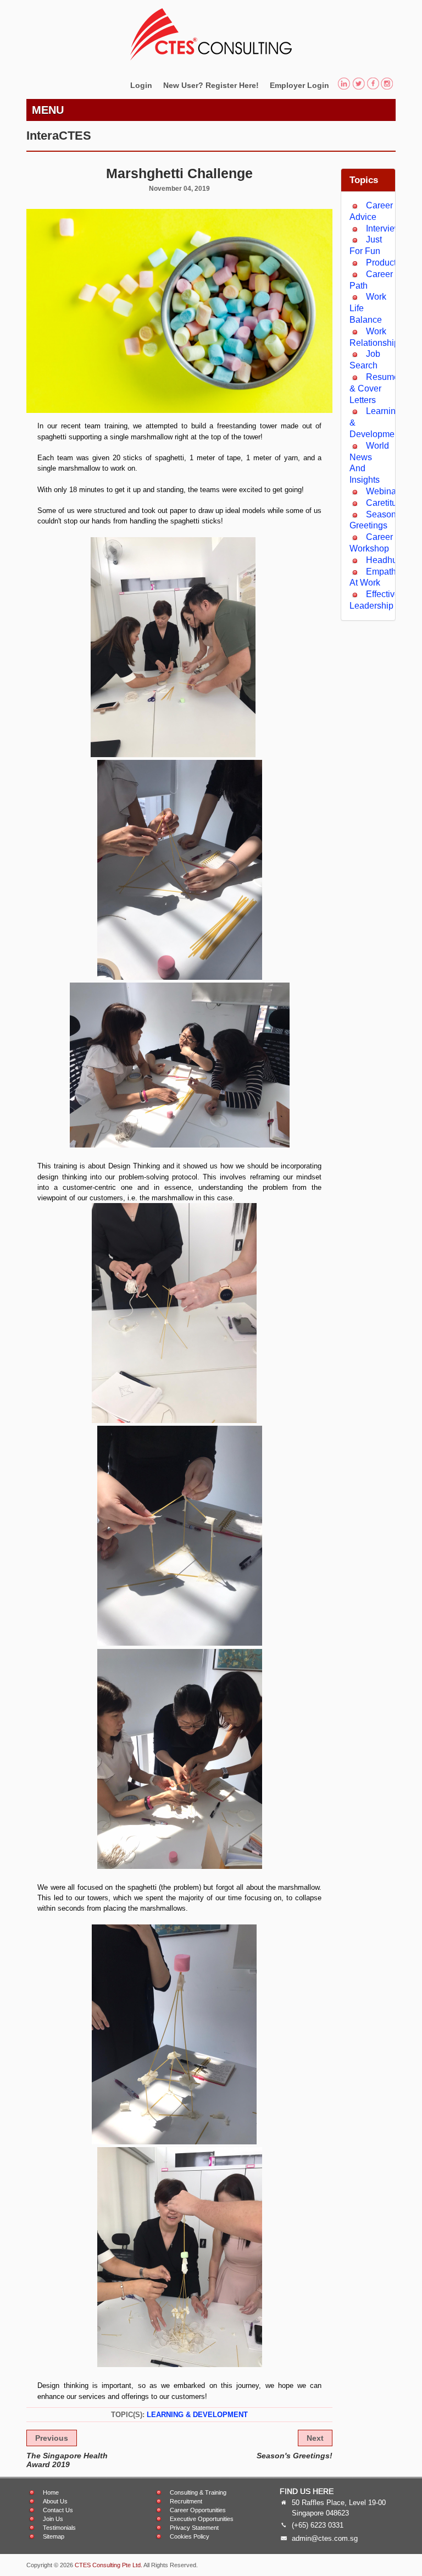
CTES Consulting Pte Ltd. (109, 2565)
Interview (384, 228)
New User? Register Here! (211, 85)
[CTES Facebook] (373, 85)
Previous (52, 2438)
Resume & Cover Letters (374, 388)
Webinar (382, 491)
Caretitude (386, 503)
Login (141, 85)
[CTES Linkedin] (344, 85)
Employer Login (299, 85)
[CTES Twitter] (359, 85)
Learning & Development (197, 2415)
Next (315, 2438)
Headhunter (389, 560)
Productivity (389, 263)
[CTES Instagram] (387, 85)
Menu (48, 110)
